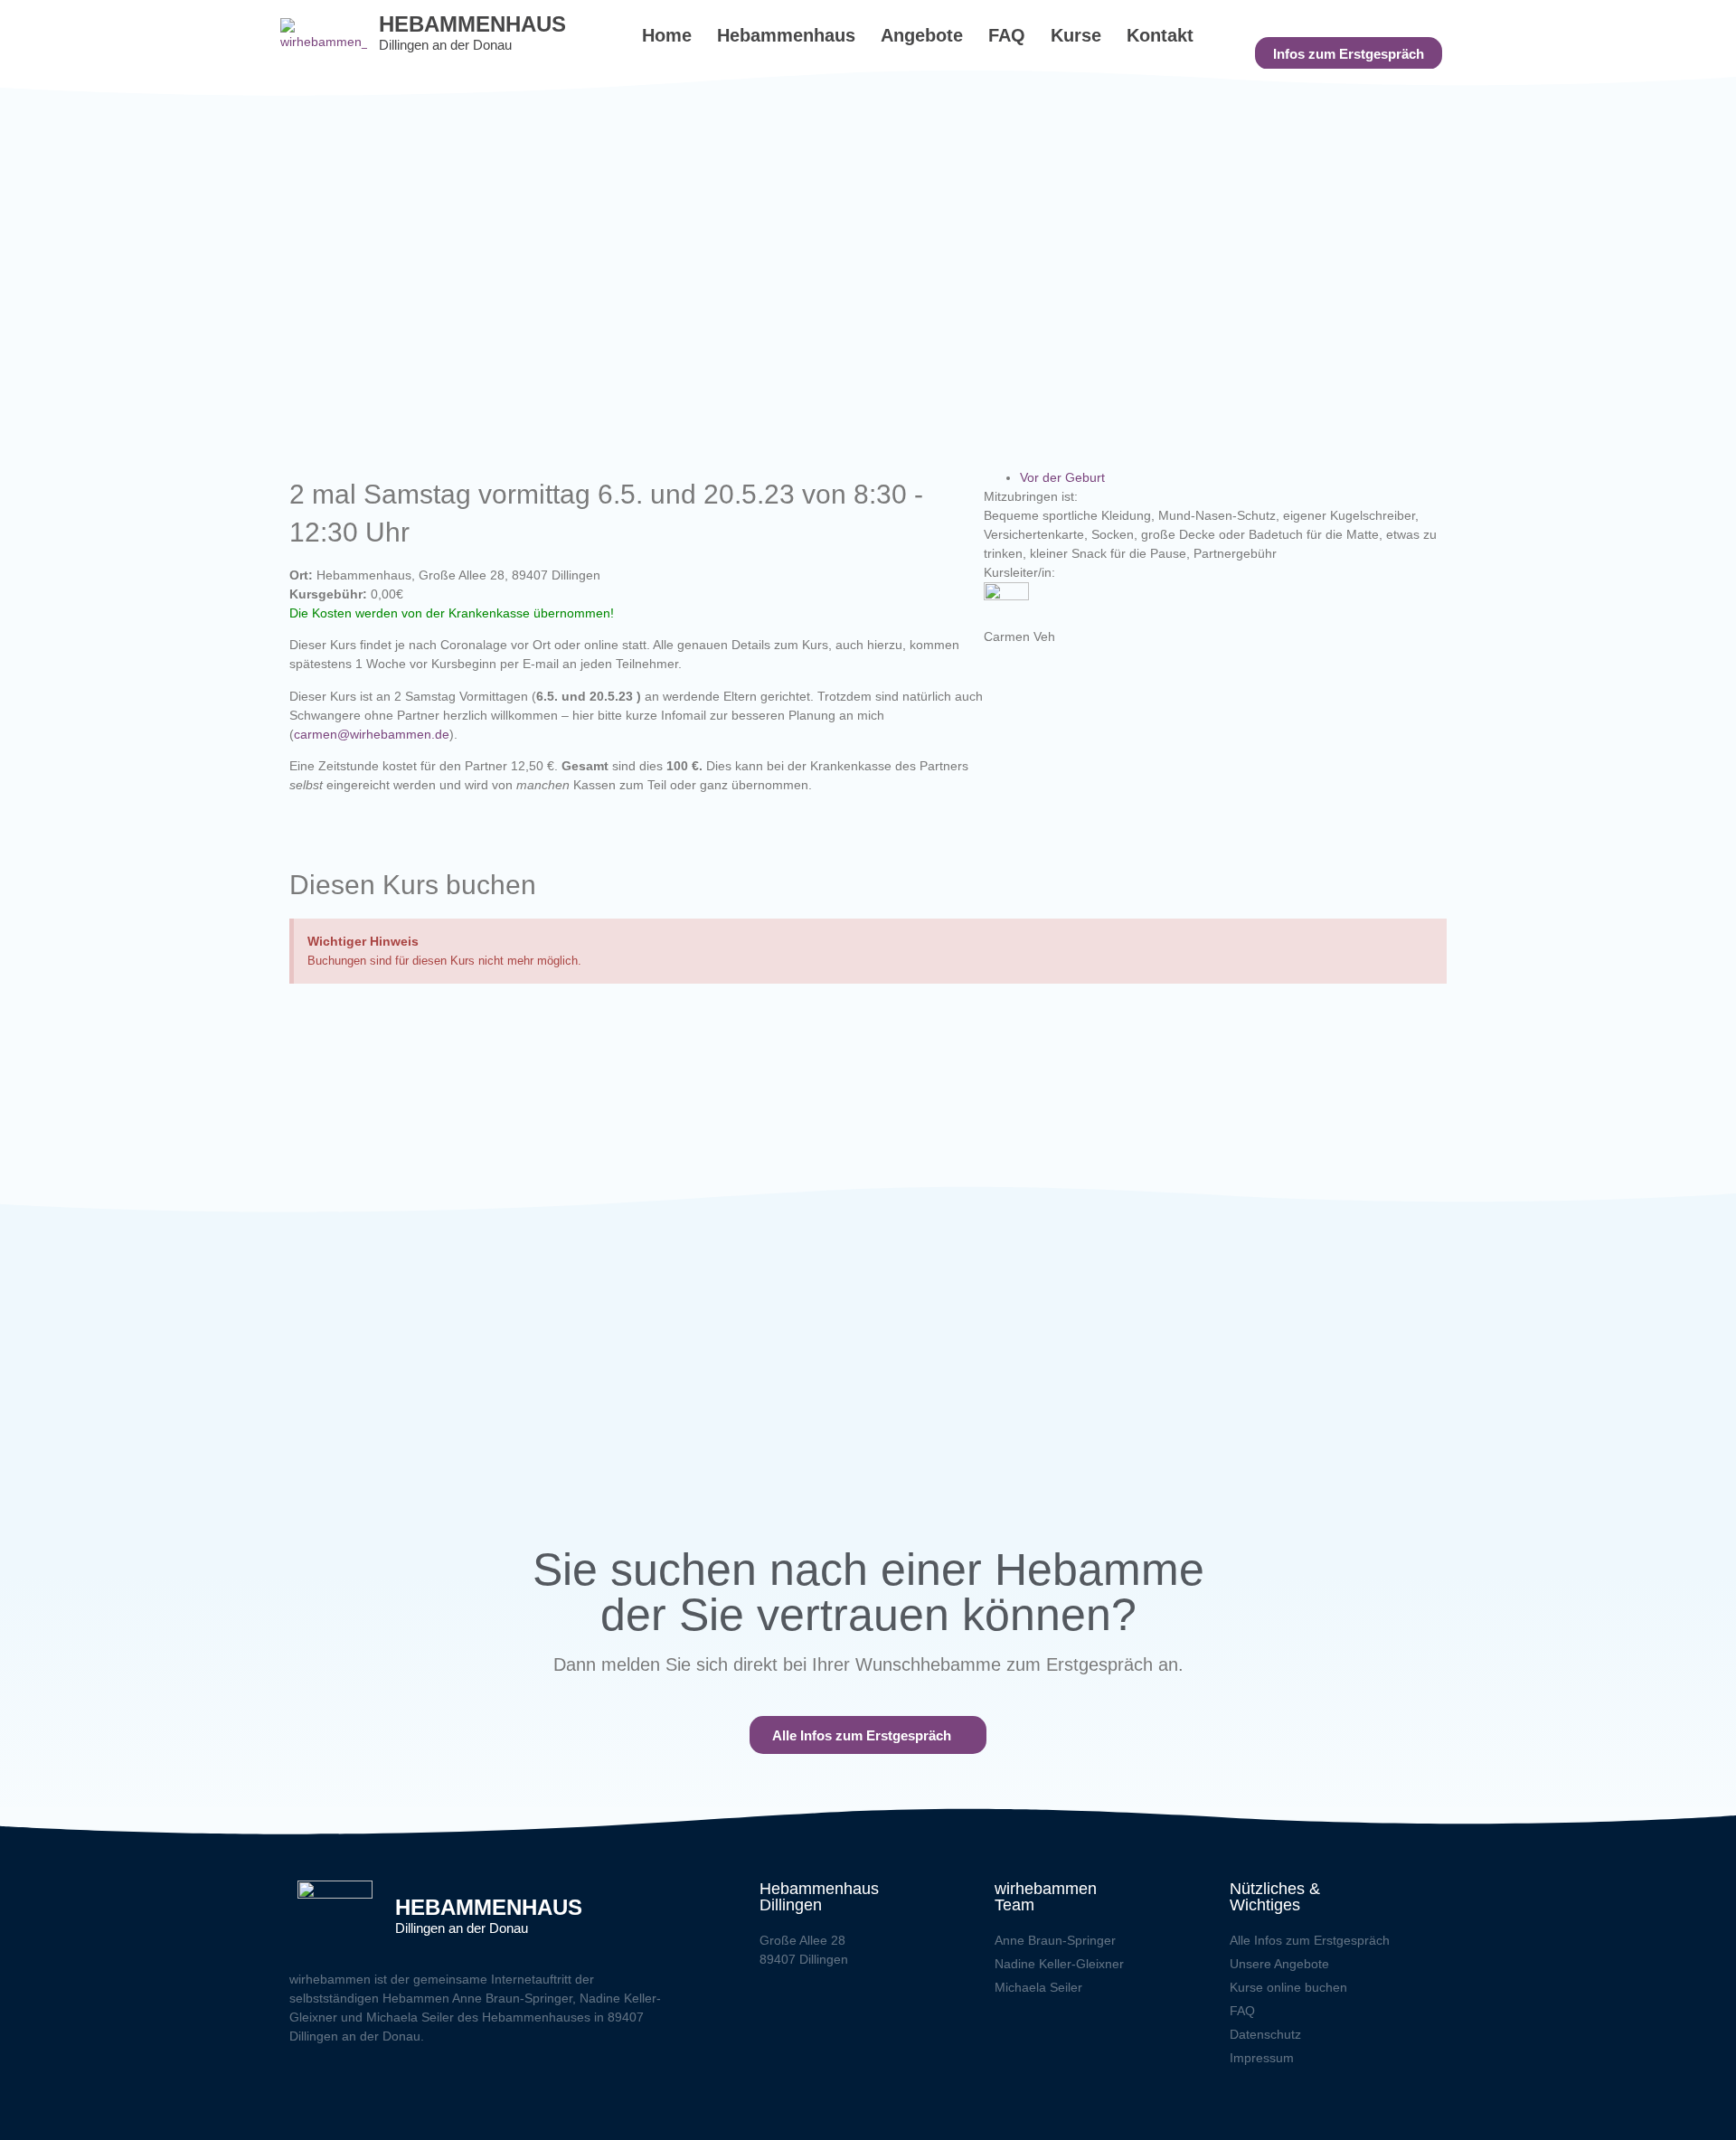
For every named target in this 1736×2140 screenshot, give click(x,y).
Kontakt (1160, 35)
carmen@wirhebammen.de (372, 734)
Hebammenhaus (786, 35)
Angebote (922, 35)
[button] (1349, 53)
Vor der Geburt (1062, 477)
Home (667, 35)
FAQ (1007, 35)
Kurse (1076, 35)
